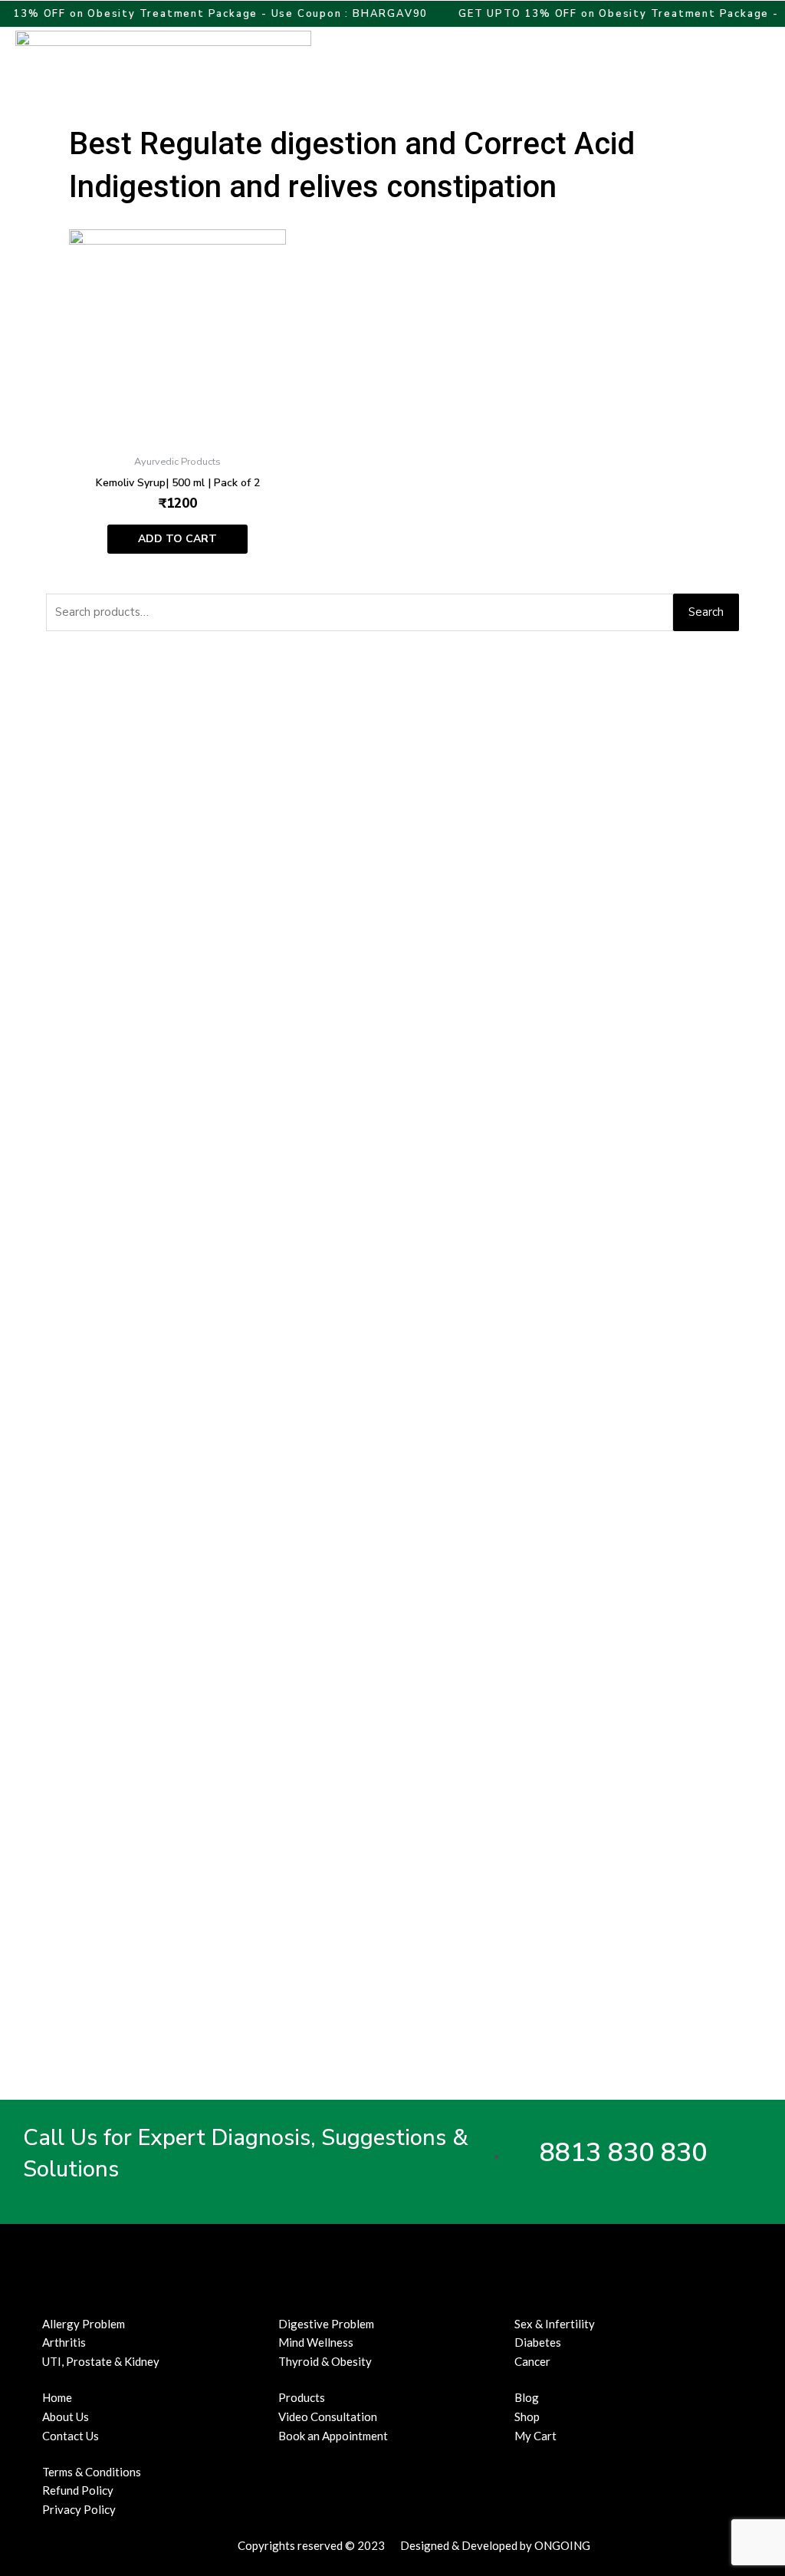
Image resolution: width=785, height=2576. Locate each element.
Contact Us (71, 2436)
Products (302, 2397)
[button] (730, 63)
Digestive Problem (326, 2324)
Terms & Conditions (92, 2472)
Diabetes (538, 2342)
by (526, 2545)
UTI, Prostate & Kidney (101, 2361)
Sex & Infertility (555, 2324)
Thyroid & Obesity (325, 2361)
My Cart (535, 2436)
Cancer (532, 2361)
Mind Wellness (316, 2342)
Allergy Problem (84, 2324)
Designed (425, 2545)
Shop (527, 2416)
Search (706, 612)
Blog (527, 2397)
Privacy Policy (79, 2509)
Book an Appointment (333, 2436)
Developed (489, 2545)
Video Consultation (328, 2416)
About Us (66, 2416)
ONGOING (562, 2545)
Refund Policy (78, 2490)
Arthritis (64, 2342)
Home (57, 2397)
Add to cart (177, 539)
